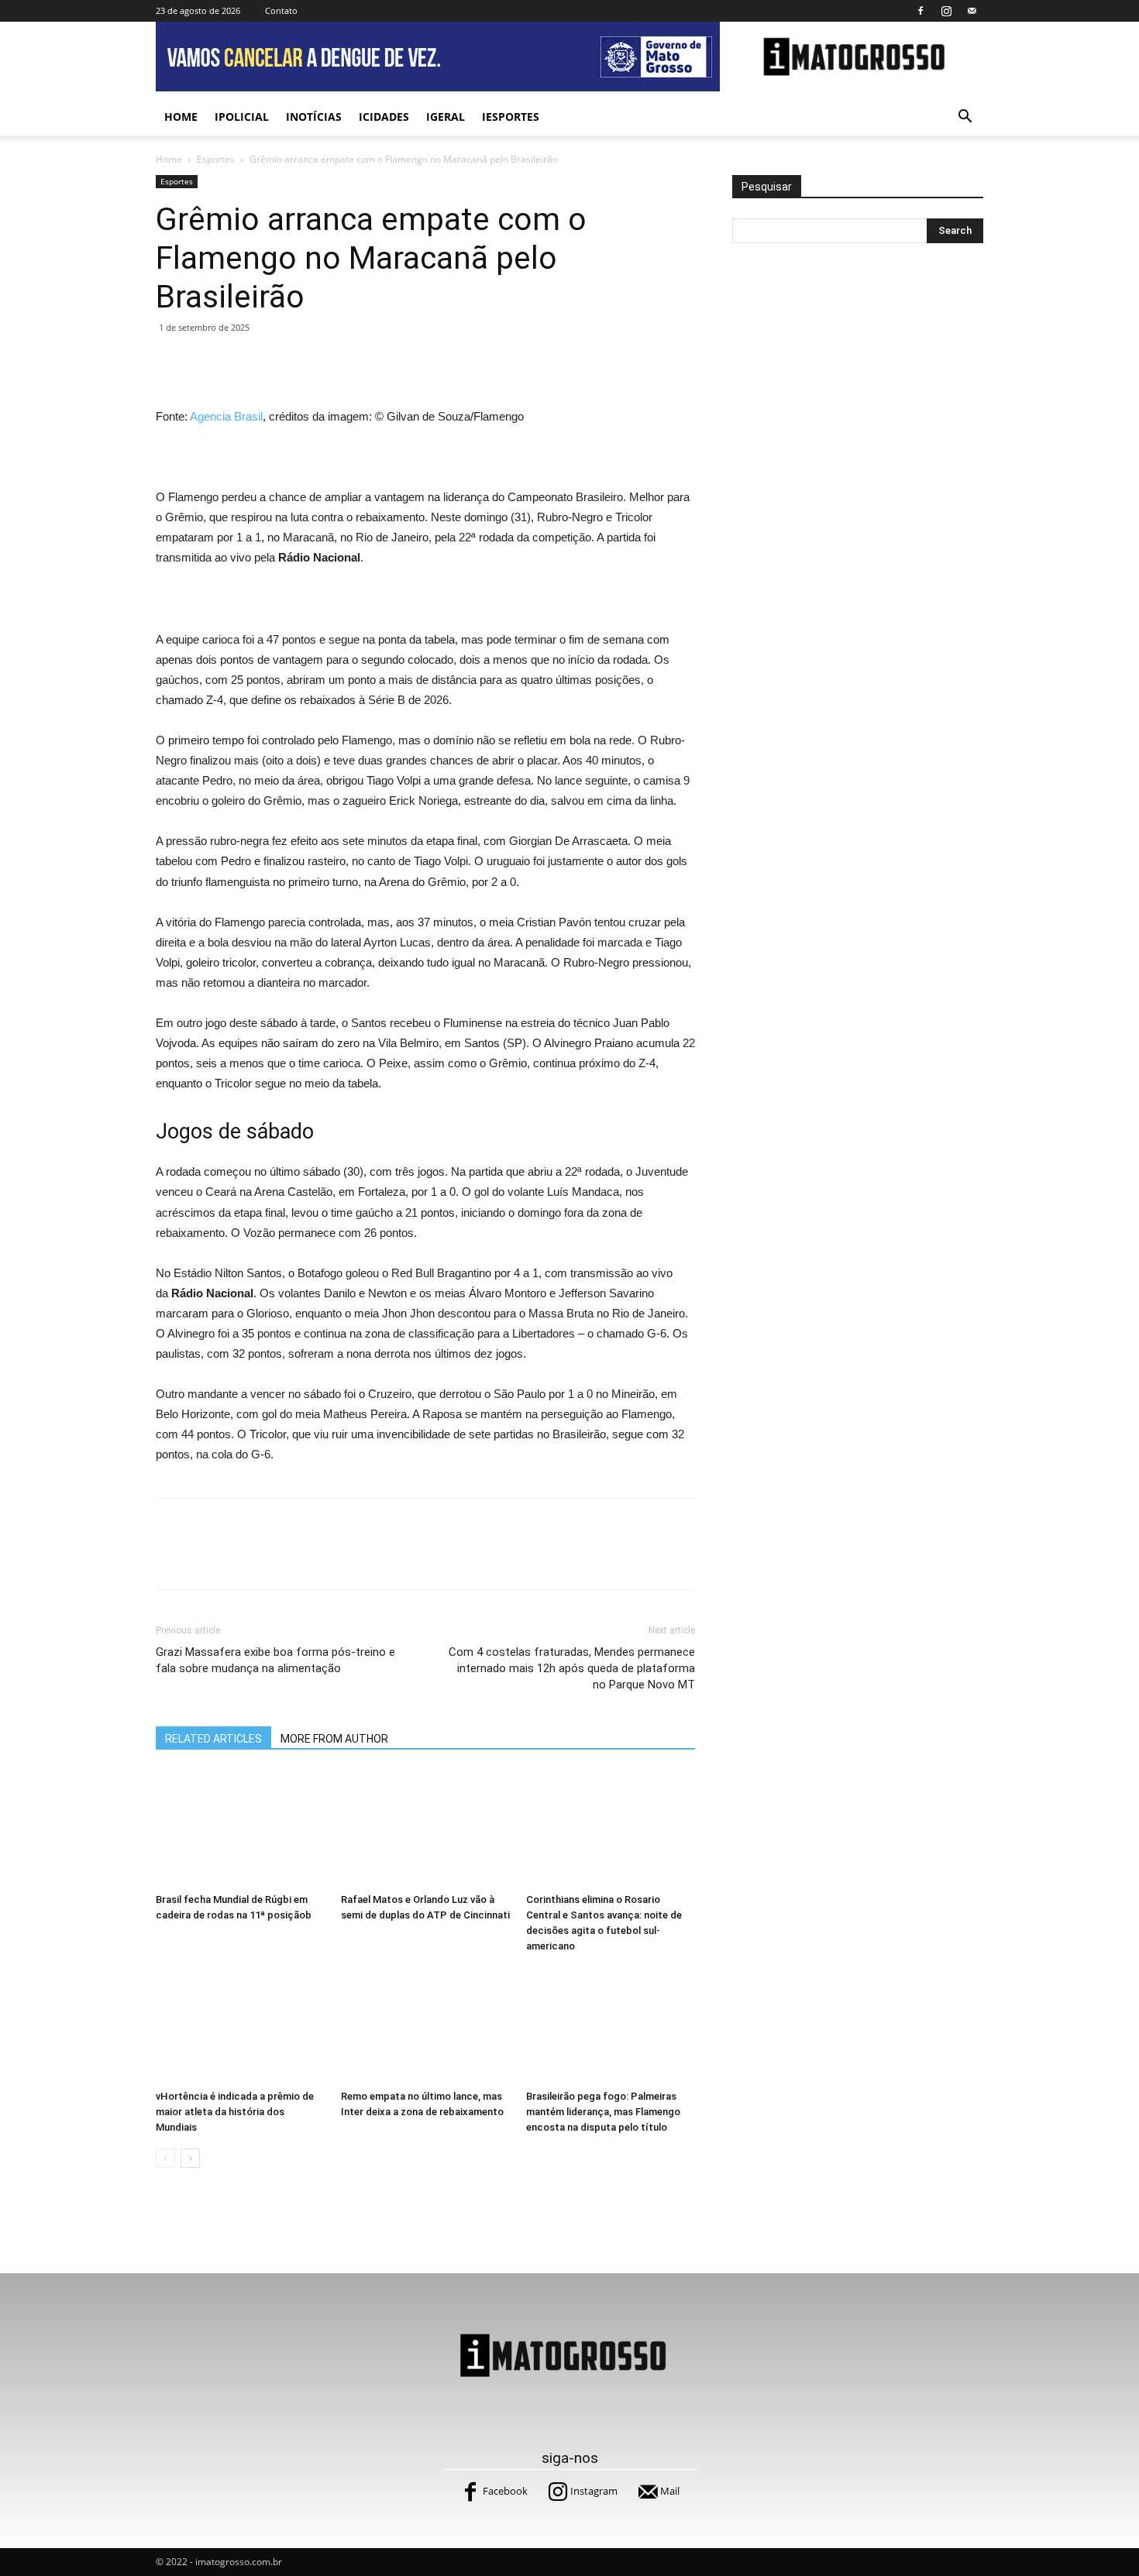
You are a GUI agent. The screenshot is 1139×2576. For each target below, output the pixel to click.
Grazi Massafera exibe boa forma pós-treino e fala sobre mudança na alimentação (275, 1660)
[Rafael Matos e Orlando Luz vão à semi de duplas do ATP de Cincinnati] (425, 1829)
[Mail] (972, 11)
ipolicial (242, 117)
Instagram (594, 2491)
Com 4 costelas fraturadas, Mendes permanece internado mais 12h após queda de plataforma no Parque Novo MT (572, 1668)
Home (181, 117)
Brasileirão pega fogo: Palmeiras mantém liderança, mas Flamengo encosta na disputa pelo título (603, 2112)
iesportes (511, 117)
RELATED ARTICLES (213, 1739)
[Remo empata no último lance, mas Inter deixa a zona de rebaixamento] (425, 2025)
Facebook (505, 2491)
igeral (446, 117)
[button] (965, 118)
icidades (384, 117)
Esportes (216, 159)
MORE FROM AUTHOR (334, 1739)
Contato (281, 10)
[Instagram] (946, 11)
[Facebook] (920, 11)
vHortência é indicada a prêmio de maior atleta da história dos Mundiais (235, 2112)
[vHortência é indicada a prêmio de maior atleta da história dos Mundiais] (240, 2025)
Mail (670, 2491)
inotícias (314, 117)
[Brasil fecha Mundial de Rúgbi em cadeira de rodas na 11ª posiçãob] (240, 1829)
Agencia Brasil (226, 416)
